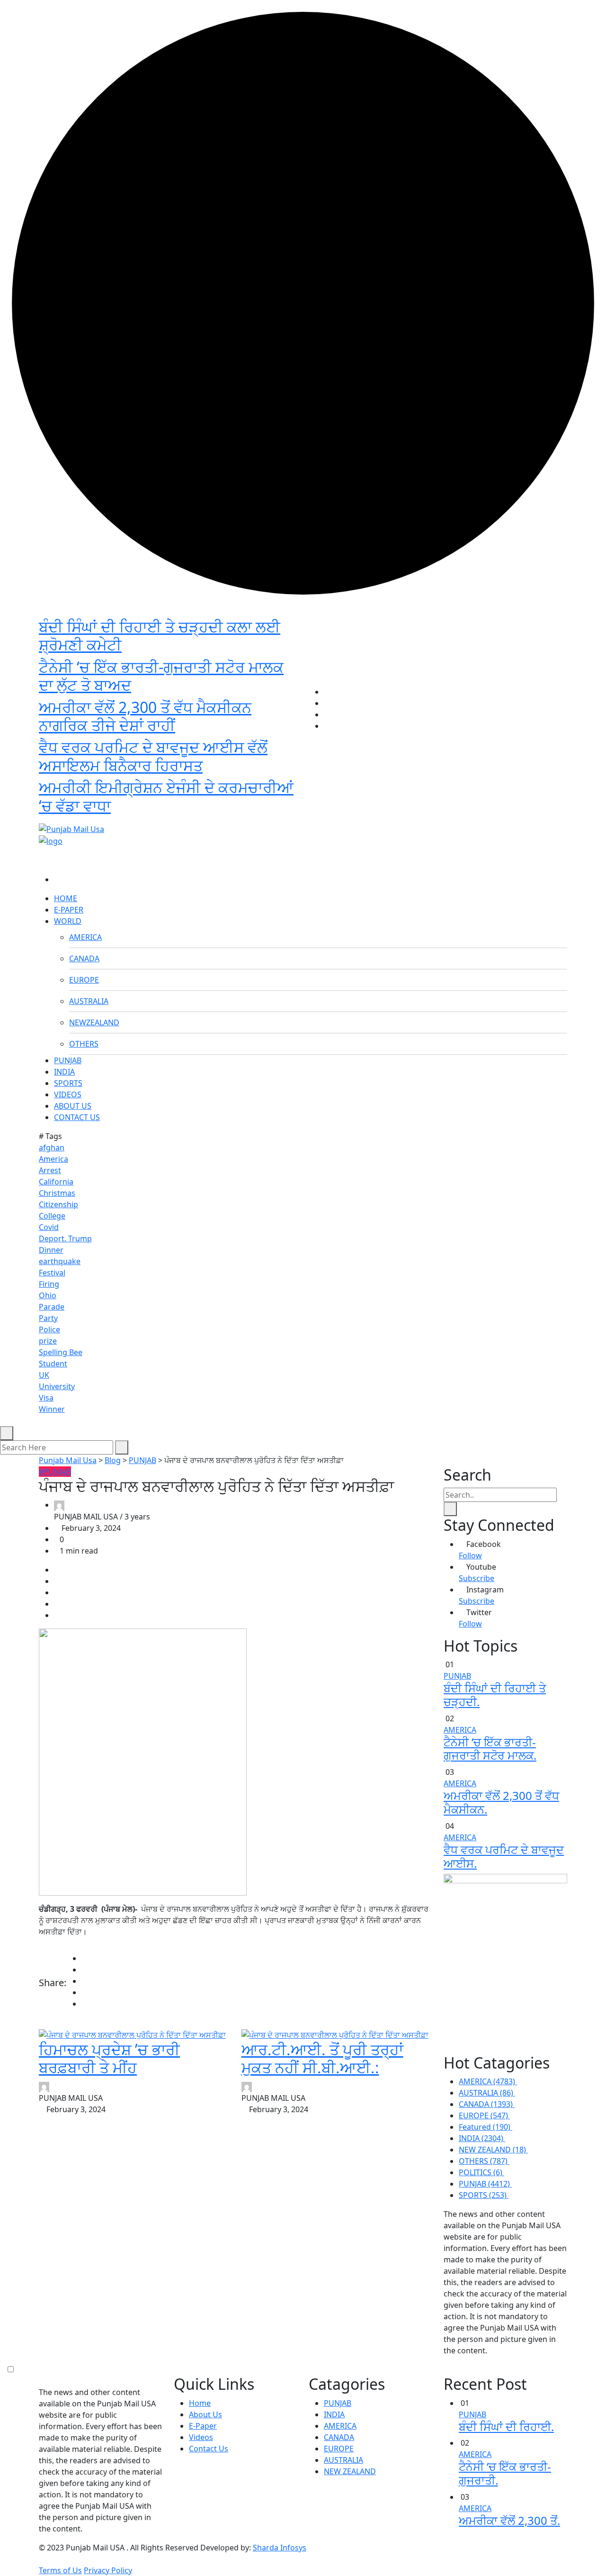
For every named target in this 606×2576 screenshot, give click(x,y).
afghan (52, 1148)
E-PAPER (69, 910)
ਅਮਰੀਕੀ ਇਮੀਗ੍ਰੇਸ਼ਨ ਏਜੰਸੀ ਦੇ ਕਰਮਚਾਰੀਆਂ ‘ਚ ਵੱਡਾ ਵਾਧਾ (166, 796)
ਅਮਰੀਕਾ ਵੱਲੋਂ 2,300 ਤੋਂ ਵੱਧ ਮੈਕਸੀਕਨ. (501, 1802)
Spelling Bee (61, 1352)
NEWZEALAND (94, 1022)
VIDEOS (68, 1094)
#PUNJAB (55, 1472)
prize (48, 1341)
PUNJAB (68, 1060)
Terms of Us (60, 2570)
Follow (470, 1555)
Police (49, 1329)
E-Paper (203, 2426)
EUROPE (84, 980)
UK (44, 1375)
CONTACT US (77, 1117)
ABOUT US (73, 1106)
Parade (52, 1307)
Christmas (57, 1193)
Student (53, 1364)
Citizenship (58, 1204)
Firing (49, 1284)
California (56, 1182)
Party (48, 1318)
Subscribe (477, 1578)
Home (200, 2403)
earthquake (60, 1261)
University (57, 1386)
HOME (66, 898)
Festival (52, 1273)
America (53, 1159)
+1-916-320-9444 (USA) (257, 813)
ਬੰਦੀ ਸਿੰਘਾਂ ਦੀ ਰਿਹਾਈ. (506, 2427)
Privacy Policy (108, 2570)
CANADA (84, 958)
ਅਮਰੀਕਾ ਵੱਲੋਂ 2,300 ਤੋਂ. (509, 2520)
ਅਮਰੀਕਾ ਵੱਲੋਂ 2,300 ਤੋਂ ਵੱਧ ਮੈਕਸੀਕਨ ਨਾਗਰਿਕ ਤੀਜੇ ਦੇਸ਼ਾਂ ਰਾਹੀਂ (145, 716)
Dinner (51, 1250)
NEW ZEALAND (350, 2471)
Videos (201, 2437)
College (52, 1216)
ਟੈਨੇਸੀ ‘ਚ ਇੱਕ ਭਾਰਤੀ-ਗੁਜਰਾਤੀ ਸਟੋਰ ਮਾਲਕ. (490, 1749)
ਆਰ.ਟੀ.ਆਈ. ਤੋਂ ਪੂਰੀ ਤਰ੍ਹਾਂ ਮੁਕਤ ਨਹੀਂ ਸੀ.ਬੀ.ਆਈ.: (322, 2058)
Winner (52, 1409)
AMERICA (85, 937)
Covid (49, 1227)
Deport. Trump (65, 1238)
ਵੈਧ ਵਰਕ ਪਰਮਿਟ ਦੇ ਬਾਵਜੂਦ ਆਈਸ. (504, 1856)
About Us (205, 2414)
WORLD (68, 921)
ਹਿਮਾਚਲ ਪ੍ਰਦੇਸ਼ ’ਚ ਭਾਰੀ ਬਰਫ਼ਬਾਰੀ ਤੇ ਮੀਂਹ (109, 2058)
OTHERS (84, 1044)
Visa (46, 1398)
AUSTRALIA (89, 1001)
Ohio (48, 1295)
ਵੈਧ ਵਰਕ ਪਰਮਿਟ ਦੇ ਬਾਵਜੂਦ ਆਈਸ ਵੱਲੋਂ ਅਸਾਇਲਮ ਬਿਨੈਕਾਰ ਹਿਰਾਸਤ (153, 756)
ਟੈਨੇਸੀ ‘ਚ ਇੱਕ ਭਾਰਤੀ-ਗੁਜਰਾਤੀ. (505, 2473)
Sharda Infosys (280, 2548)
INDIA (64, 1072)
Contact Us (209, 2449)
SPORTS (68, 1083)
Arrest (50, 1170)
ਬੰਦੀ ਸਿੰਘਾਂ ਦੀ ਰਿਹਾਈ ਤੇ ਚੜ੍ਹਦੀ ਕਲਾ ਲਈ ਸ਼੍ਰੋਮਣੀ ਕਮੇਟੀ (160, 636)
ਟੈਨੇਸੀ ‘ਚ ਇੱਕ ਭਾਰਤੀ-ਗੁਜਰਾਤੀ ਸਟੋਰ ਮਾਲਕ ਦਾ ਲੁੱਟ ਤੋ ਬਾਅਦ (161, 676)
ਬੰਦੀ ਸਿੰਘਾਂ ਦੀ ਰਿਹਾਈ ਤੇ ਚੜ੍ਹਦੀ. (495, 1695)
